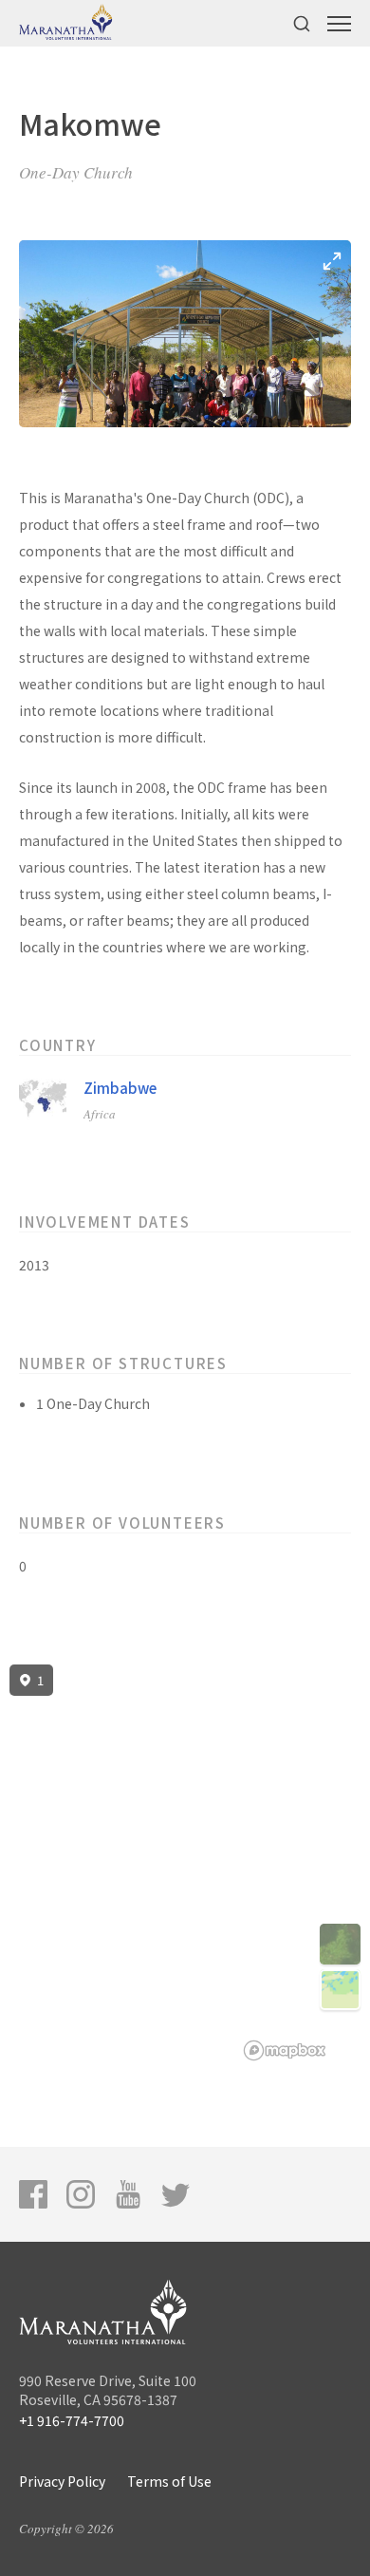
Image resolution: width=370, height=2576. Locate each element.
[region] (185, 1863)
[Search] (302, 23)
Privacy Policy (62, 2481)
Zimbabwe (120, 1088)
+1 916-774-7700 (72, 2420)
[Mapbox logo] (285, 2050)
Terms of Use (169, 2481)
